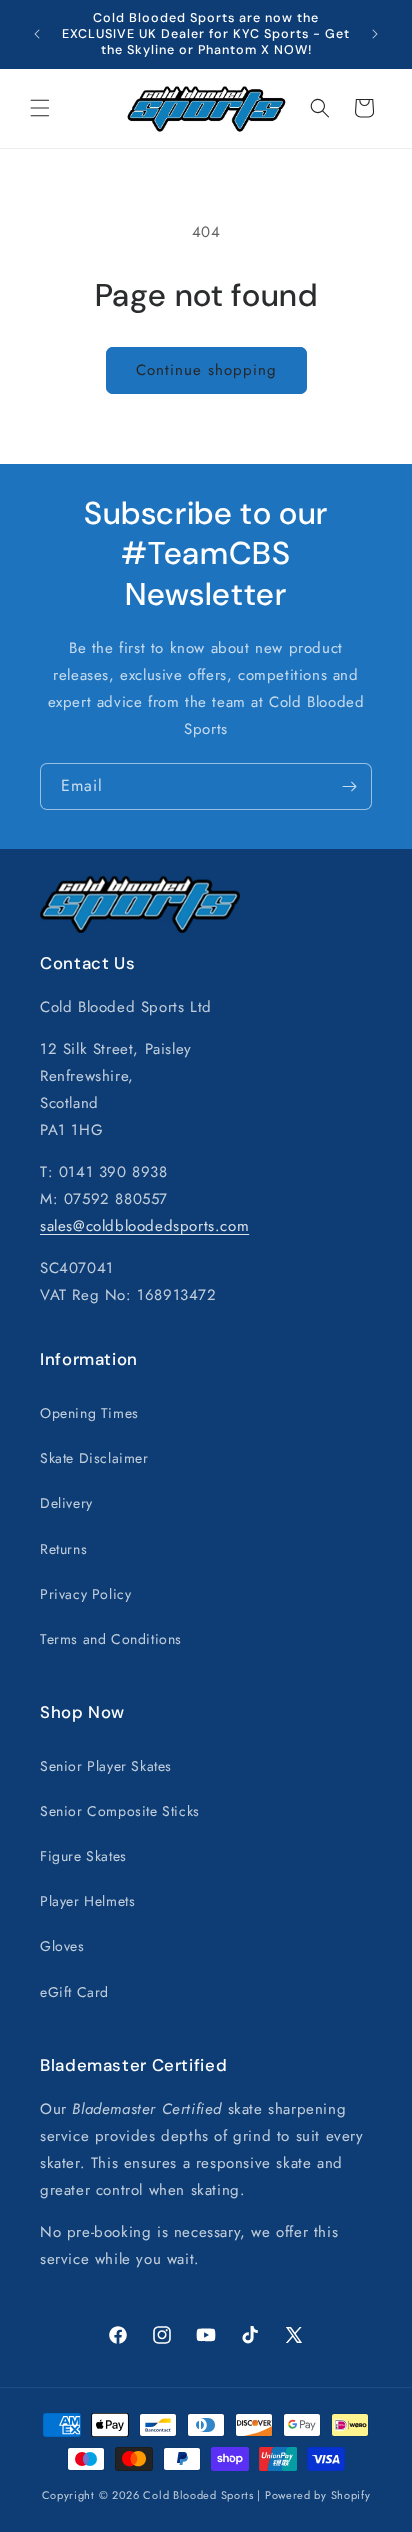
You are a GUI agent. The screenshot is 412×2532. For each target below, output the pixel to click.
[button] (40, 108)
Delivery (66, 1503)
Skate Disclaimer (94, 1458)
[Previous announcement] (37, 34)
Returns (63, 1549)
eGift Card (74, 1992)
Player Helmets (87, 1901)
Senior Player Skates (106, 1766)
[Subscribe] (349, 786)
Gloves (62, 1946)
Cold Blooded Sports (198, 2495)
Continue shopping (206, 370)
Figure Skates (83, 1856)
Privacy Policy (85, 1594)
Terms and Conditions (111, 1639)
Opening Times (89, 1413)
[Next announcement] (375, 34)
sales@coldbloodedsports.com (144, 1226)
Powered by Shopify (318, 2495)
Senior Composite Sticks (120, 1811)
